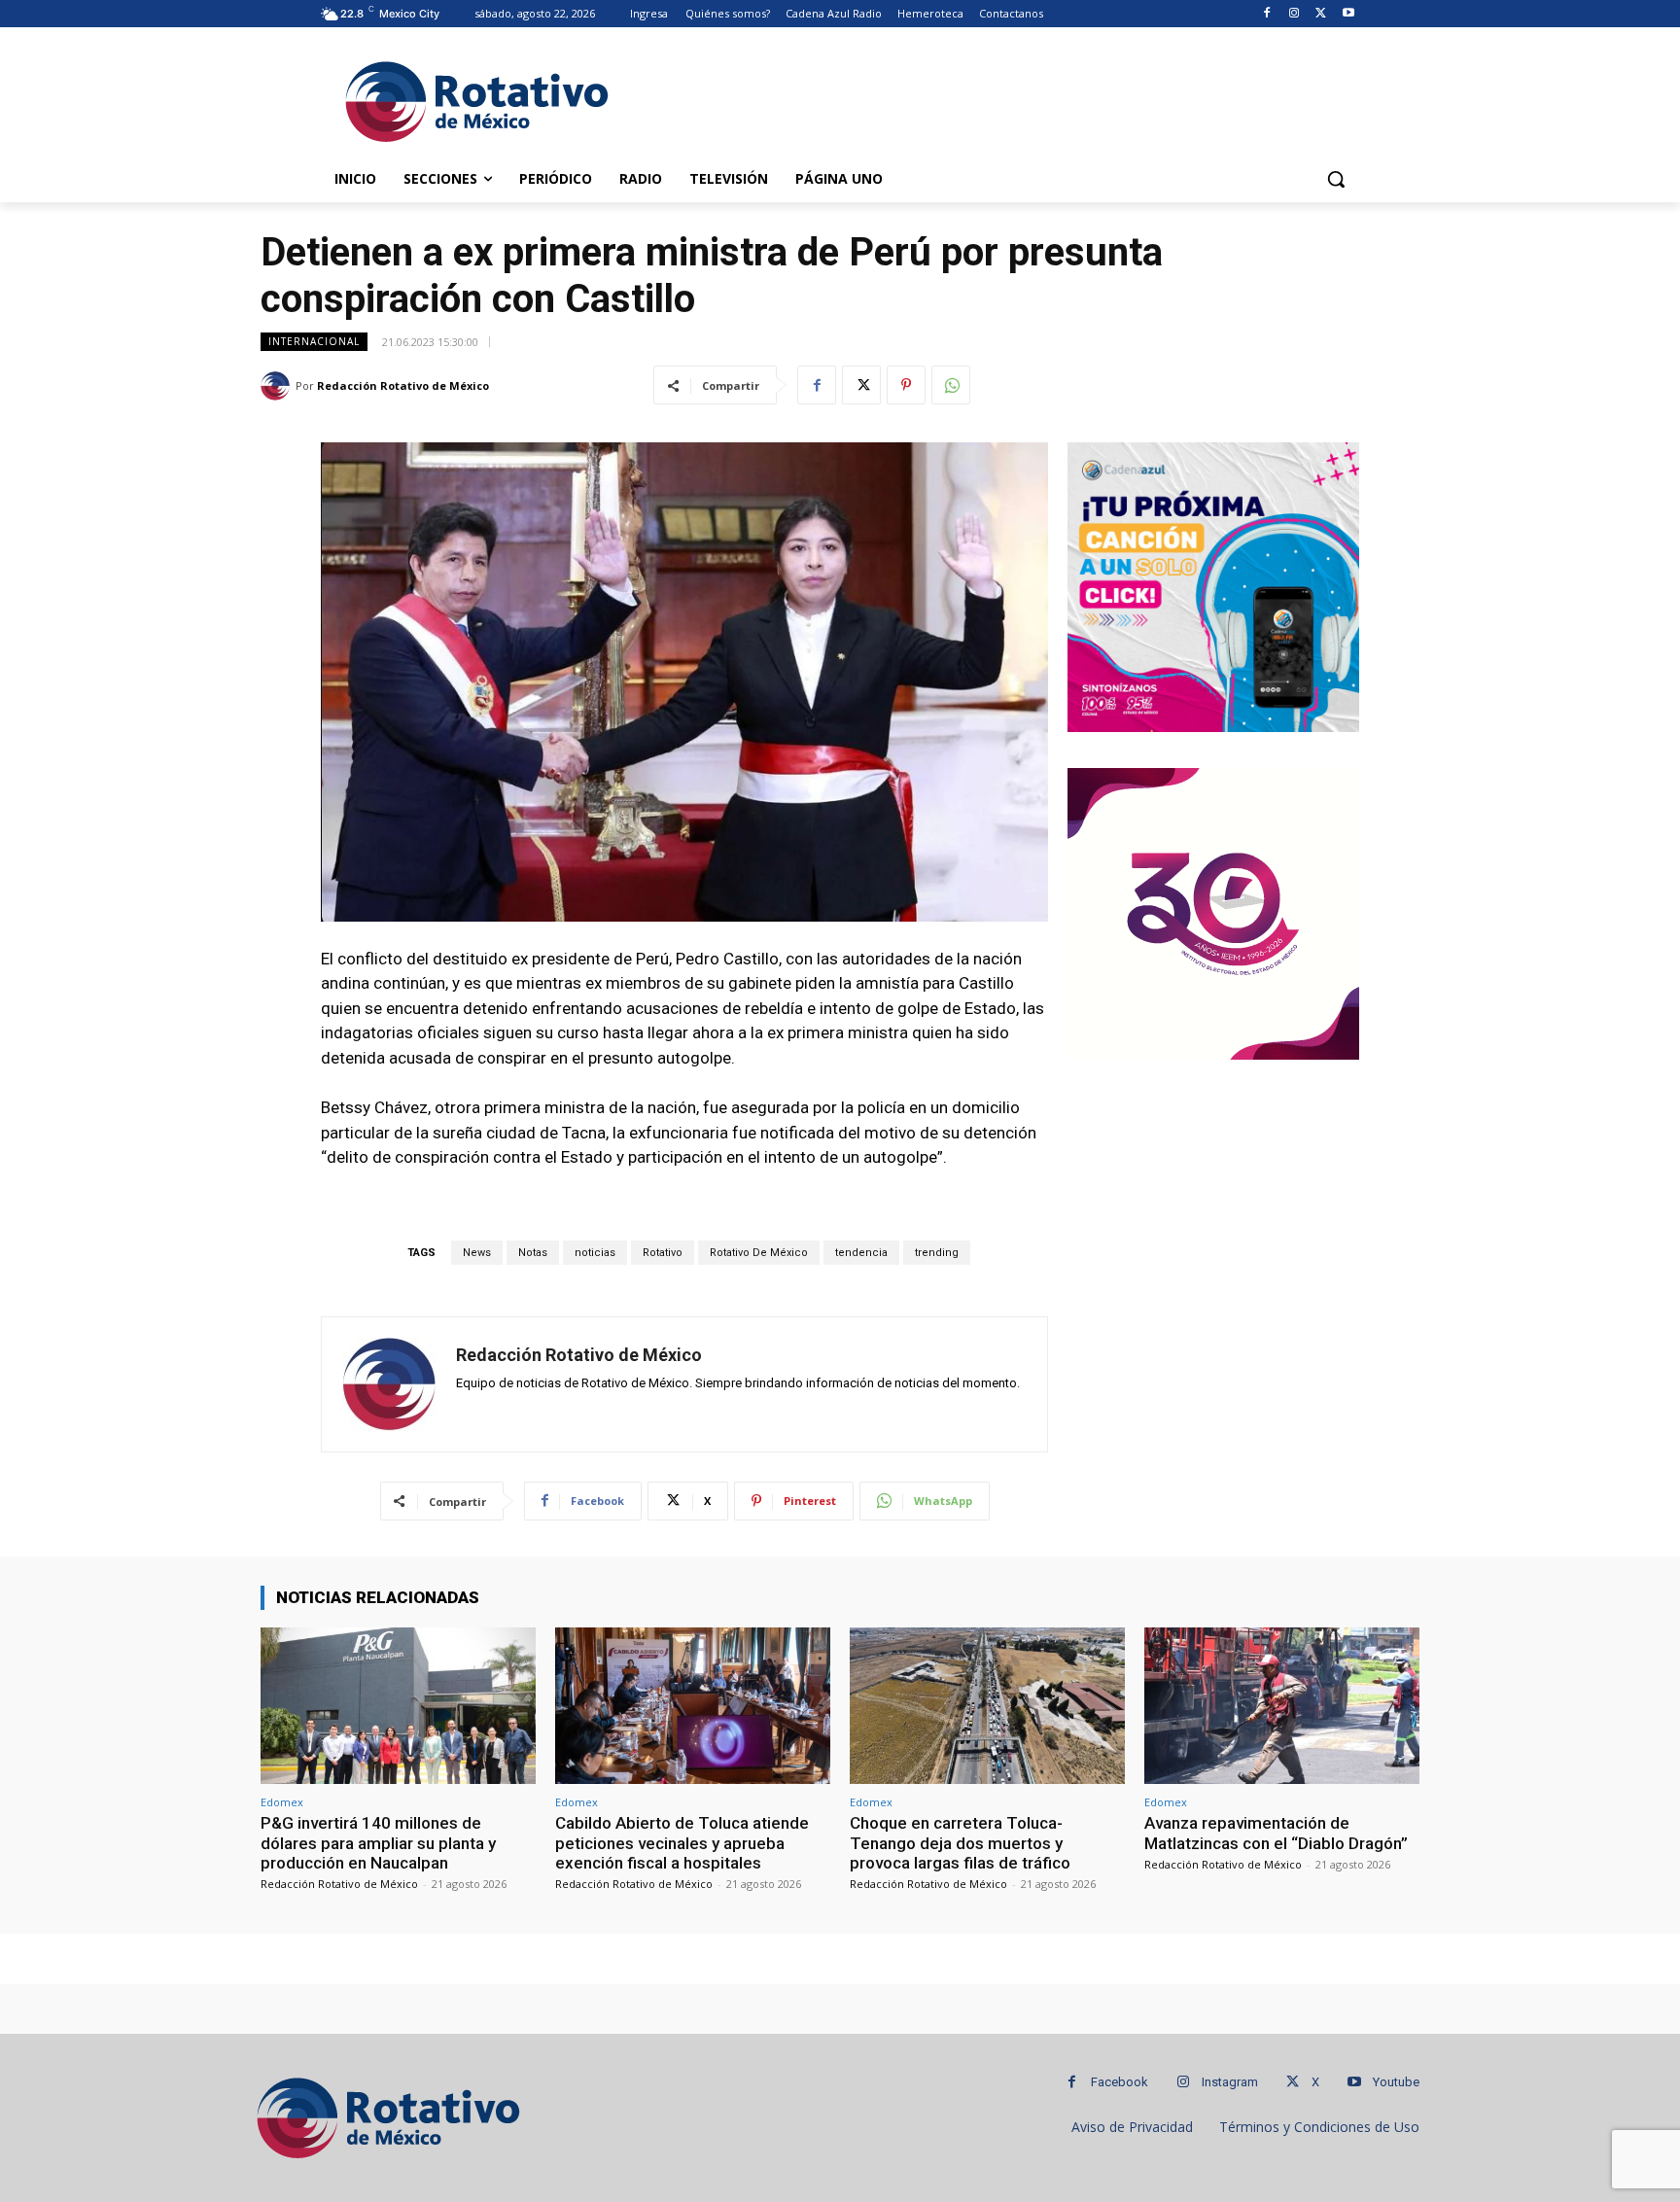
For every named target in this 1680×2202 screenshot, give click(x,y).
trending (937, 1253)
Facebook (1120, 2082)
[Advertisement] (986, 98)
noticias (595, 1253)
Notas (533, 1253)
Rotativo (663, 1253)
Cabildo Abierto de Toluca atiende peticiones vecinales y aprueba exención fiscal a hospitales (682, 1843)
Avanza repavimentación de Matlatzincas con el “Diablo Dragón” (1276, 1833)
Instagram (1230, 2082)
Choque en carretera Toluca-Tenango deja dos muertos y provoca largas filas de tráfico (960, 1843)
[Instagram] (1295, 14)
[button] (1336, 179)
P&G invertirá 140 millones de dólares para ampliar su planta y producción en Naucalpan (378, 1843)
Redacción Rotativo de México (403, 385)
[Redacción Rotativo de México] (278, 386)
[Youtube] (1348, 14)
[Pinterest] (906, 385)
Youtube (1396, 2082)
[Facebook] (1267, 14)
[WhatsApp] (951, 385)
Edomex (282, 1802)
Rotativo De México (759, 1253)
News (477, 1253)
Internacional (314, 341)
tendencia (861, 1253)
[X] (1321, 14)
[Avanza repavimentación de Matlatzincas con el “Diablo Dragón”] (1282, 1706)
